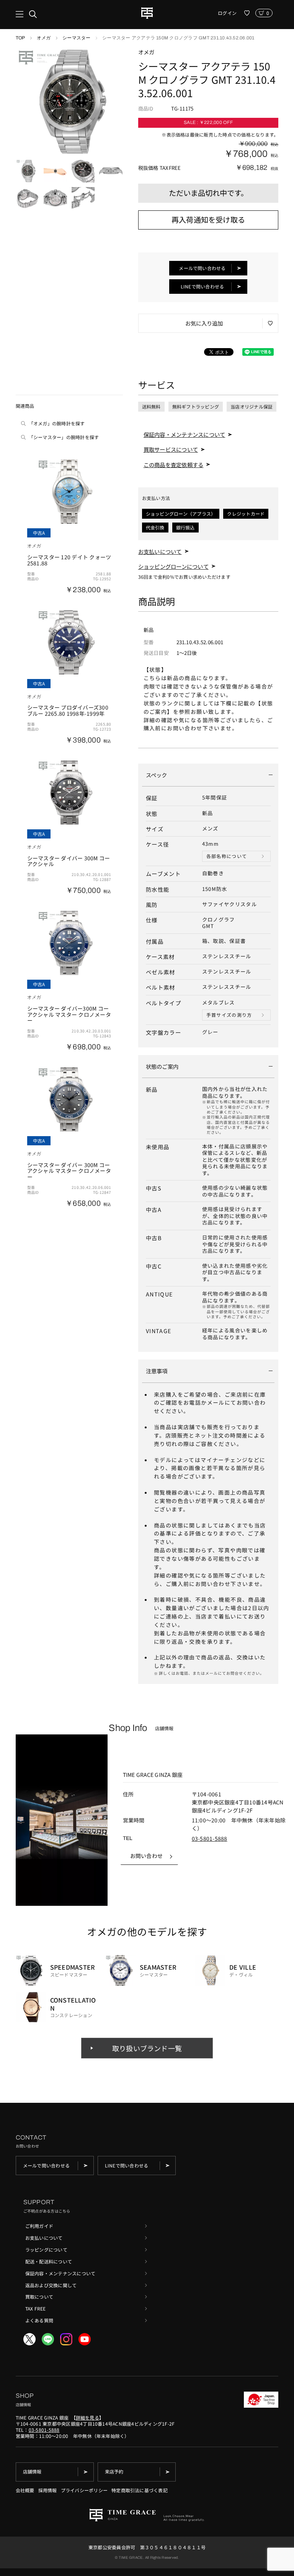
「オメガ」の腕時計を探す (57, 423)
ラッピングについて (46, 2250)
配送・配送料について (49, 2261)
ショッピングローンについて (173, 566)
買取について (39, 2297)
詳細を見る (87, 2417)
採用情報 (48, 2490)
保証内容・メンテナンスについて (185, 434)
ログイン (227, 13)
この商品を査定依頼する (174, 465)
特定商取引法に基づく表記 (140, 2490)
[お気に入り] (247, 13)
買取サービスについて (171, 449)
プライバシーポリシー (84, 2490)
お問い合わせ (146, 1856)
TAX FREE (36, 2308)
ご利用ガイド (39, 2226)
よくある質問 (39, 2320)
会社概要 (25, 2490)
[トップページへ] (147, 13)
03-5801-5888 (210, 1838)
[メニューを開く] (26, 14)
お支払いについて (160, 551)
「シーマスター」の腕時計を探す (64, 437)
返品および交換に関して (51, 2285)
